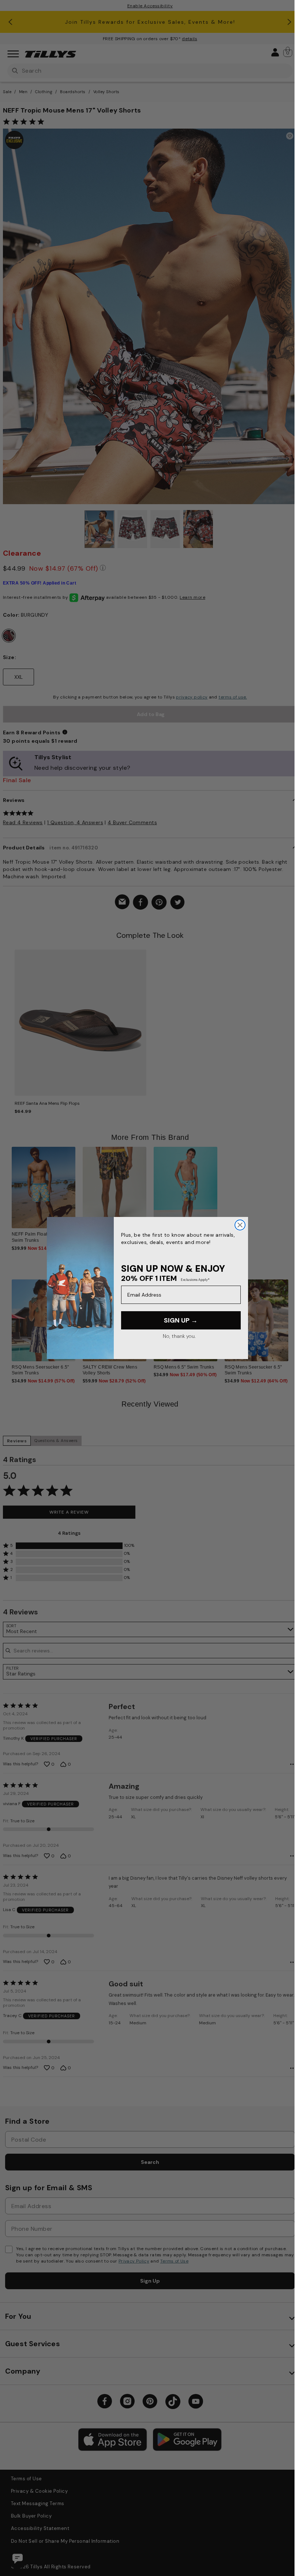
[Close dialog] (240, 1225)
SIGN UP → (181, 1320)
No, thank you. (179, 1336)
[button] (287, 1315)
